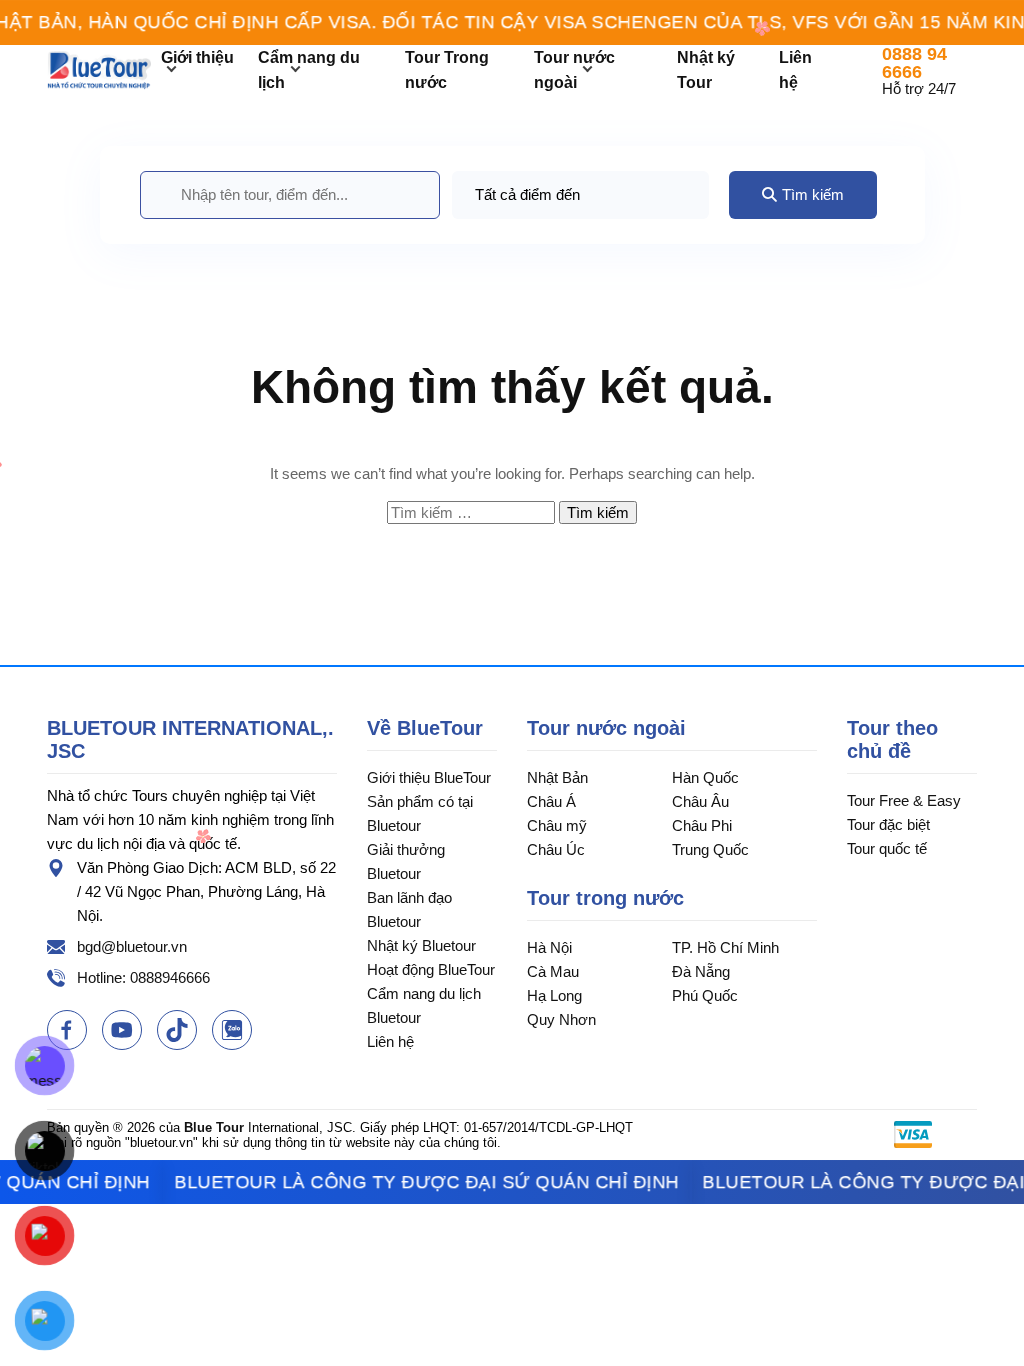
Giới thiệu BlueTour (429, 777)
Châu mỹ (557, 825)
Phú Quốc (705, 995)
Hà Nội (549, 947)
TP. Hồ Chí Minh (725, 947)
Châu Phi (702, 825)
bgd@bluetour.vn (132, 946)
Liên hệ (390, 1041)
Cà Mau (553, 971)
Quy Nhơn (561, 1019)
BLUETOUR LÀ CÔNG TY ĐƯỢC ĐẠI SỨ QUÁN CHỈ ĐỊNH (399, 1182)
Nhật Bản (557, 777)
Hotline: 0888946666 (143, 977)
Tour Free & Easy (904, 800)
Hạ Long (554, 995)
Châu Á (551, 801)
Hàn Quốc (705, 777)
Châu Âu (700, 801)
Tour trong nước (605, 898)
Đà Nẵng (701, 971)
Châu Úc (556, 849)
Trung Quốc (710, 849)
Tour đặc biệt (888, 824)
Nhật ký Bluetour (421, 945)
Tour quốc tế (887, 848)
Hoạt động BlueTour (431, 969)
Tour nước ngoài (606, 728)
